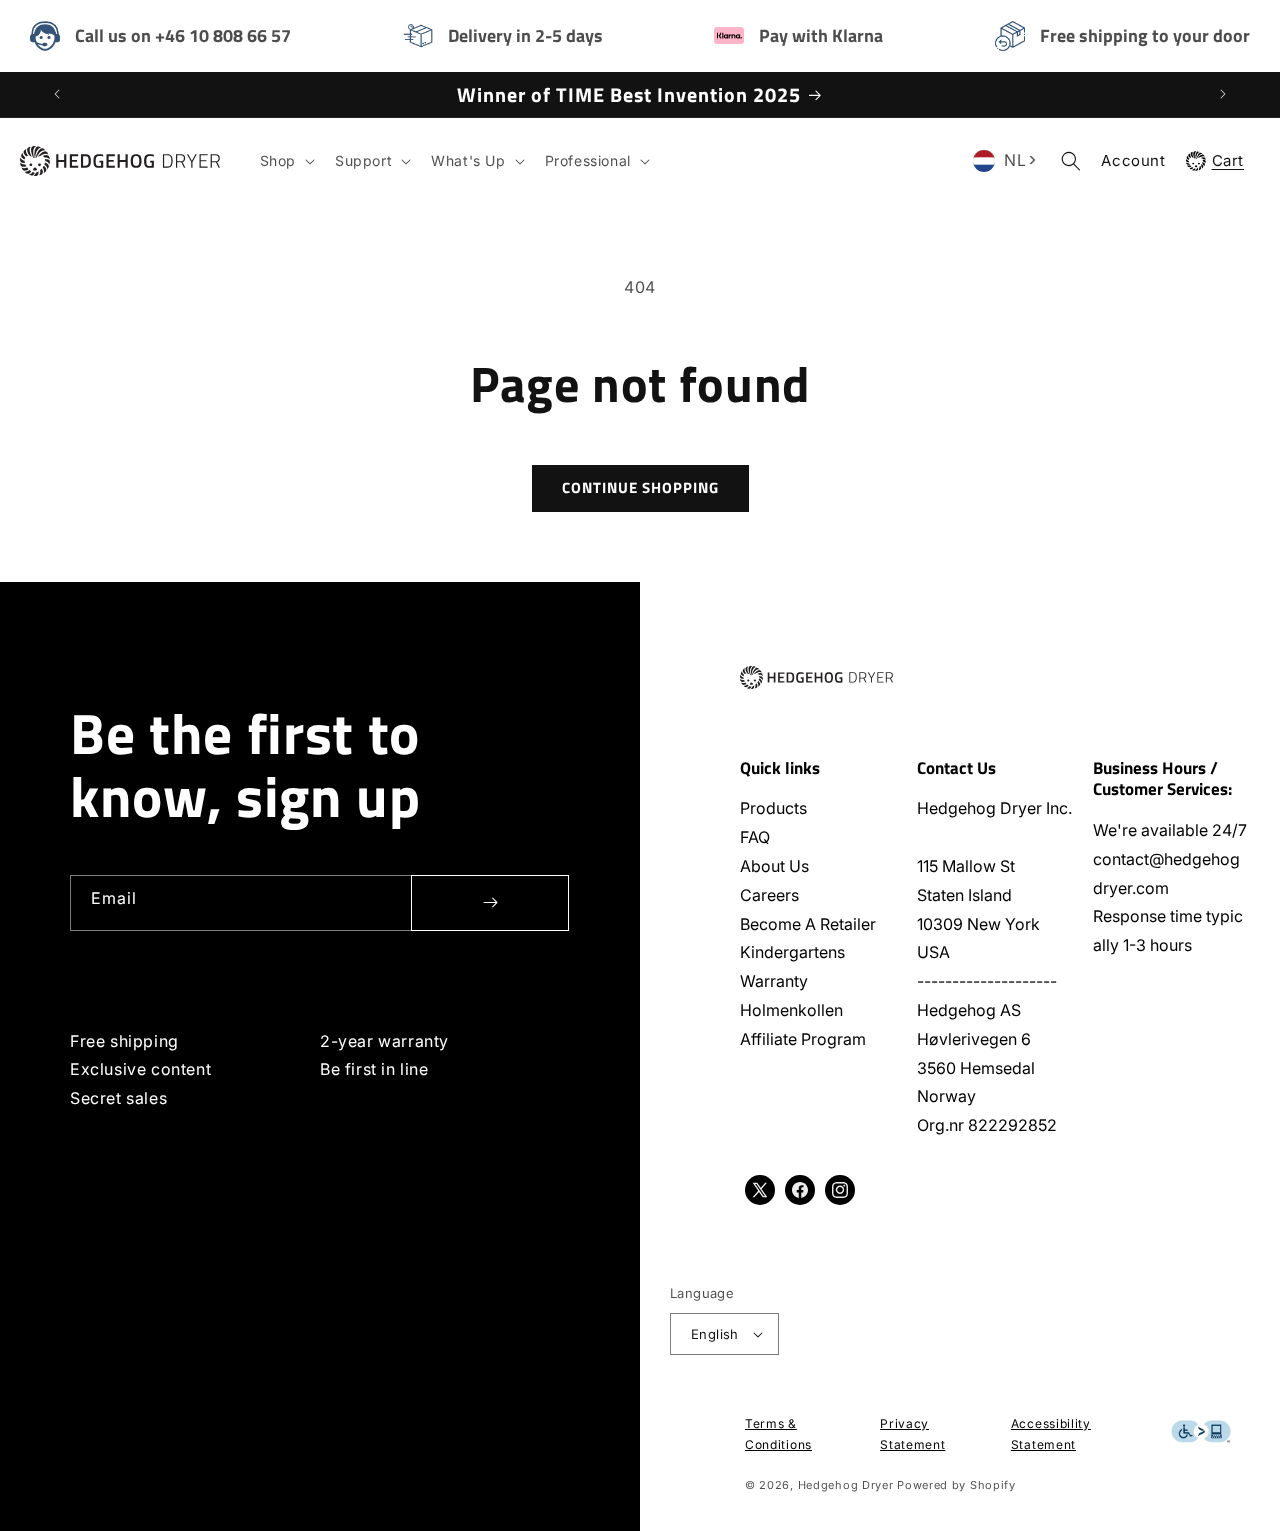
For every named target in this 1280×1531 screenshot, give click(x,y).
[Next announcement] (1223, 94)
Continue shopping (640, 487)
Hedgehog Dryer (846, 1485)
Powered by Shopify (956, 1485)
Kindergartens (792, 952)
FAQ (755, 837)
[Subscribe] (490, 903)
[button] (285, 161)
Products (773, 808)
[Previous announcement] (57, 94)
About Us (774, 866)
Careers (769, 895)
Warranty (774, 981)
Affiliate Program (803, 1039)
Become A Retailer (808, 924)
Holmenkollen (791, 1010)
